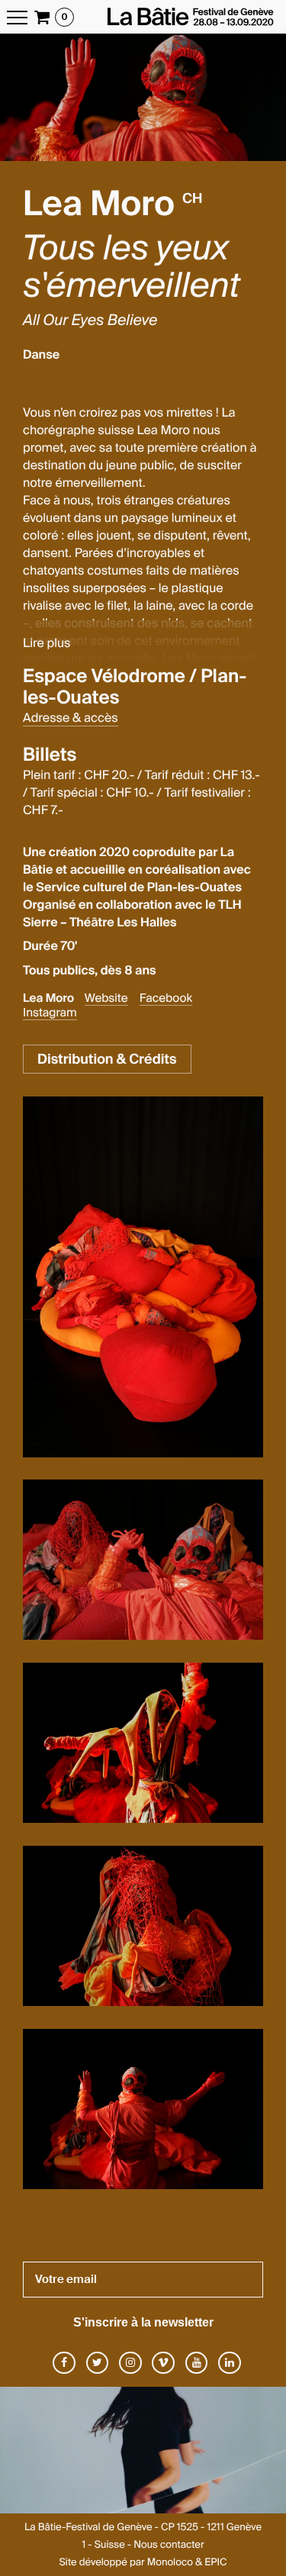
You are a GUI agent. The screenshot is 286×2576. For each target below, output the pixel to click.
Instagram (50, 1013)
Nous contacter (169, 2545)
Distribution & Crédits (107, 1059)
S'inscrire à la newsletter (143, 2322)
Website (106, 998)
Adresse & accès (71, 718)
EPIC (215, 2563)
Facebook (166, 998)
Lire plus (47, 643)
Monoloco (170, 2563)
